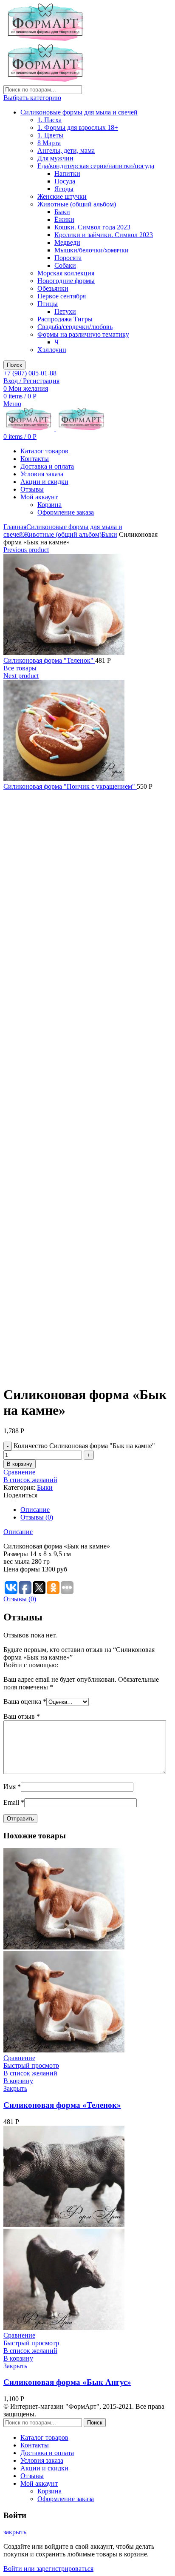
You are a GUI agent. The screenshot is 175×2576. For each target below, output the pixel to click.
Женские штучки (62, 196)
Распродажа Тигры (65, 319)
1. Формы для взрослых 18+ (78, 127)
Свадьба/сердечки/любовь (75, 327)
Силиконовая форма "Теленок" (49, 660)
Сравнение (19, 1472)
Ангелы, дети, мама (66, 150)
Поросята (68, 258)
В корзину (20, 1464)
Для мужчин (55, 158)
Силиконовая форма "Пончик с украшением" (70, 786)
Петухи (65, 311)
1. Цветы (50, 135)
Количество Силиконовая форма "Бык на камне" (84, 1446)
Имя (12, 1787)
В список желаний (30, 1480)
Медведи (67, 242)
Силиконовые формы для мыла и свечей (79, 112)
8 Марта (49, 143)
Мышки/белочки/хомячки (92, 250)
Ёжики (64, 219)
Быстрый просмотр (31, 2065)
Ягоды (64, 189)
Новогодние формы (66, 281)
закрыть (15, 2532)
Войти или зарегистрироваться (48, 2569)
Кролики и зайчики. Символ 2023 (104, 235)
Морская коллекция (66, 273)
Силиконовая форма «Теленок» (62, 2105)
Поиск (14, 365)
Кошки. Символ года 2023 (92, 227)
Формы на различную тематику (83, 334)
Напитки (67, 173)
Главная (15, 527)
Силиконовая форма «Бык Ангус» (67, 2382)
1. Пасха (49, 120)
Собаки (65, 265)
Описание (35, 1510)
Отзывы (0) (37, 1517)
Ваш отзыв (22, 1716)
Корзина (49, 505)
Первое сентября (62, 296)
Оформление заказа (66, 512)
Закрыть (15, 2088)
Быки (62, 212)
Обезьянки (53, 288)
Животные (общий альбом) (77, 204)
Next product (21, 676)
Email (14, 1802)
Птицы (48, 304)
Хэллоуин (52, 350)
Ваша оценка (25, 1702)
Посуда (65, 181)
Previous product (26, 550)
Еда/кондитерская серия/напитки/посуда (96, 166)
